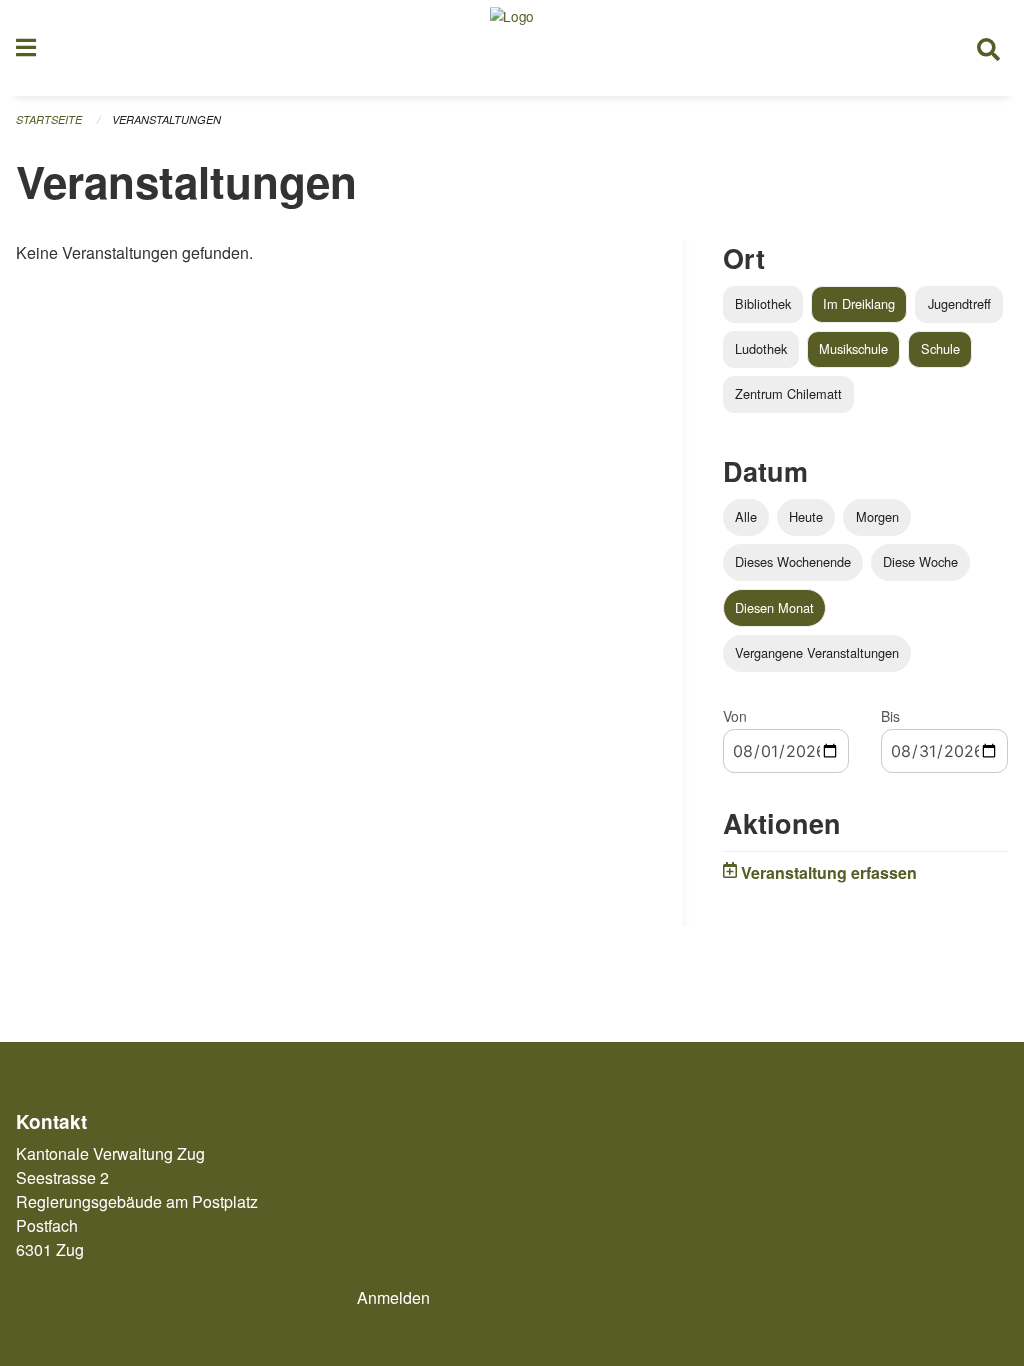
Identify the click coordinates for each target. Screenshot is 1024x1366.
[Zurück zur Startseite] (512, 48)
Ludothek (761, 348)
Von (735, 716)
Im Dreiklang (859, 303)
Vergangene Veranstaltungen (817, 652)
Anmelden (393, 1297)
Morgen (877, 516)
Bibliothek (763, 303)
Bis (890, 716)
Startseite (49, 119)
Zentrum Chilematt (788, 393)
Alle (746, 516)
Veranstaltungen (166, 119)
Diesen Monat (774, 607)
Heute (806, 516)
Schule (940, 348)
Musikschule (853, 348)
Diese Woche (920, 561)
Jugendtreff (959, 303)
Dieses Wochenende (793, 561)
